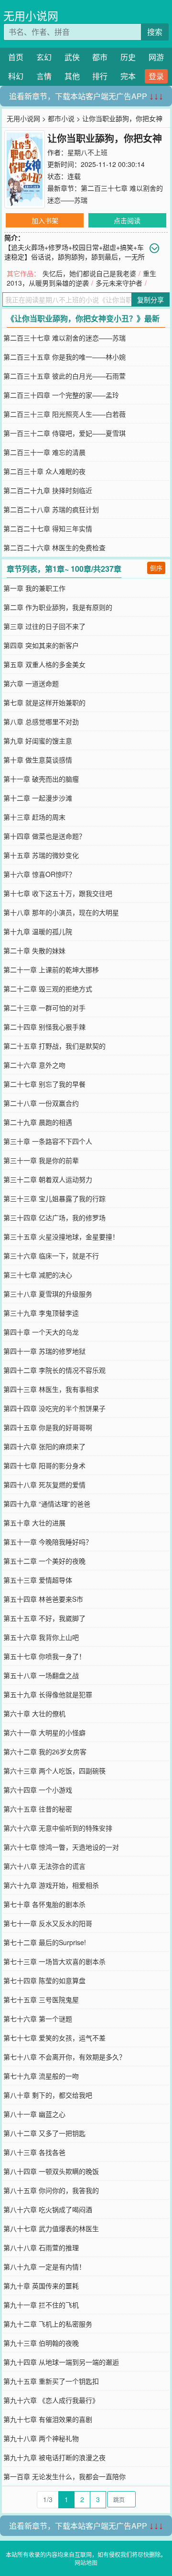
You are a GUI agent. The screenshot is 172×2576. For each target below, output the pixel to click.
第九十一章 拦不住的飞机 (41, 2305)
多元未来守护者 (119, 283)
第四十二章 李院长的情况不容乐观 (54, 1370)
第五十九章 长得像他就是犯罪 (48, 1694)
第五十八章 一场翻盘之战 (41, 1675)
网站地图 (86, 2562)
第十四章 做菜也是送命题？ (44, 836)
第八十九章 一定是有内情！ (44, 2267)
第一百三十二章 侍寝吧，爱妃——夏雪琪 (64, 433)
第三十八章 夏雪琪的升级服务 (48, 1294)
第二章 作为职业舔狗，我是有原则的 (58, 607)
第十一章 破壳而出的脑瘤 (41, 779)
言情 (44, 76)
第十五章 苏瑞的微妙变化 (41, 855)
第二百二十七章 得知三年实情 (48, 528)
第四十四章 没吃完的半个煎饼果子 (54, 1408)
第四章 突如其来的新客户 (41, 645)
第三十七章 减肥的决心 (38, 1275)
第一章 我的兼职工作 (34, 588)
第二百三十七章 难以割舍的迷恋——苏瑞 (64, 338)
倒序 (156, 568)
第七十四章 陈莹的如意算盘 (44, 1980)
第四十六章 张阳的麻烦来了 (44, 1446)
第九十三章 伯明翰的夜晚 (41, 2343)
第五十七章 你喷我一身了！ (44, 1656)
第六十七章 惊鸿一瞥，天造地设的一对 (61, 1847)
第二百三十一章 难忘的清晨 (44, 452)
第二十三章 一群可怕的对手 (44, 1008)
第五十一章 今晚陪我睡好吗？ (48, 1542)
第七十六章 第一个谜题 (38, 2019)
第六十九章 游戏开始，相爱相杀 (51, 1885)
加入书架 (45, 220)
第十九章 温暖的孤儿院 (38, 931)
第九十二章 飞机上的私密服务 (48, 2324)
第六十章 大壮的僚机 (34, 1713)
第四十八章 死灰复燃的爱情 (44, 1484)
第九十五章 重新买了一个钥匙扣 (51, 2381)
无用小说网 (31, 15)
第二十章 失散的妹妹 (34, 950)
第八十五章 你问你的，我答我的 (51, 2190)
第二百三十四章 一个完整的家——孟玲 (61, 395)
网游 (156, 57)
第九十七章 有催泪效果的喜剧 (48, 2419)
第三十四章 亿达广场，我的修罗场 (54, 1217)
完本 (128, 76)
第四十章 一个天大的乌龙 (41, 1332)
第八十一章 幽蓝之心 (34, 2114)
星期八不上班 (87, 152)
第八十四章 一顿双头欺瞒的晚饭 (51, 2171)
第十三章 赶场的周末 (34, 817)
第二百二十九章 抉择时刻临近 (48, 490)
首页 (16, 57)
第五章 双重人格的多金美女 (44, 664)
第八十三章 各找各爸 (34, 2152)
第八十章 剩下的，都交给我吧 (48, 2095)
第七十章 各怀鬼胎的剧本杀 (44, 1904)
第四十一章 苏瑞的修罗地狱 (44, 1351)
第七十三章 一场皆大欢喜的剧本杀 (54, 1961)
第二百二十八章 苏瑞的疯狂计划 (51, 509)
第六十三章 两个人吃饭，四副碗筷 (54, 1771)
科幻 (16, 76)
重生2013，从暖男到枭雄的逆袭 (81, 278)
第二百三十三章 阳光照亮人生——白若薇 (64, 414)
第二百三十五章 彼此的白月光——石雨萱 (64, 376)
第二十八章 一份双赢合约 (41, 1103)
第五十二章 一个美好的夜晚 (44, 1561)
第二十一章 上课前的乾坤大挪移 (51, 969)
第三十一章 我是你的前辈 (41, 1160)
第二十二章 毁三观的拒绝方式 (48, 989)
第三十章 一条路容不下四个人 (48, 1141)
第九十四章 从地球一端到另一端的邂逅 (61, 2362)
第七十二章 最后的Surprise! (45, 1942)
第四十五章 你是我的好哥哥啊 (48, 1427)
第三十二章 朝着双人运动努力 (48, 1179)
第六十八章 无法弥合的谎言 (44, 1866)
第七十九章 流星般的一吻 (41, 2076)
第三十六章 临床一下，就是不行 (51, 1256)
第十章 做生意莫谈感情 (38, 760)
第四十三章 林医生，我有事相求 (51, 1389)
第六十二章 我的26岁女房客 (45, 1752)
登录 (156, 76)
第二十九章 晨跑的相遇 (38, 1122)
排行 (100, 76)
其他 (72, 76)
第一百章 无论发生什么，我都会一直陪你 (64, 2476)
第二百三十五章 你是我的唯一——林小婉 (64, 357)
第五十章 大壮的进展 (34, 1523)
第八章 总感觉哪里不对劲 (41, 721)
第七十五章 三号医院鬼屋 (41, 1999)
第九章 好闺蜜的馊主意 (38, 741)
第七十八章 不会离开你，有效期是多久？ (64, 2057)
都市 (100, 57)
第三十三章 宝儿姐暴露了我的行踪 (54, 1198)
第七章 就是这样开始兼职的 (44, 702)
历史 (128, 57)
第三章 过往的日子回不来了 (44, 626)
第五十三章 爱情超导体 (38, 1580)
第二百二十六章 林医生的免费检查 (54, 547)
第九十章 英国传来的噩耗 (41, 2286)
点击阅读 (127, 220)
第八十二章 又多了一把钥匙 (44, 2133)
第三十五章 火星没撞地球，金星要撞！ (61, 1236)
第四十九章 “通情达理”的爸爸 (47, 1504)
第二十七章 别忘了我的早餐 (44, 1084)
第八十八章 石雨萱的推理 (41, 2247)
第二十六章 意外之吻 (34, 1065)
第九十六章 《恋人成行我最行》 (51, 2400)
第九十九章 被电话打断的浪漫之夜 (54, 2457)
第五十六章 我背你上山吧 (41, 1637)
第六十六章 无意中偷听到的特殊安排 (58, 1828)
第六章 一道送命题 (31, 683)
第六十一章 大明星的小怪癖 (44, 1732)
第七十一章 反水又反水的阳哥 (48, 1923)
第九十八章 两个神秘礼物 (41, 2438)
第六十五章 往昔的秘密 (38, 1809)
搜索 (155, 32)
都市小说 (61, 118)
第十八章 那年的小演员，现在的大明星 (61, 912)
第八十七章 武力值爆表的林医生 (51, 2228)
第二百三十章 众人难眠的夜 (44, 471)
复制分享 (150, 299)
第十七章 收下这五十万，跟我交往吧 (58, 893)
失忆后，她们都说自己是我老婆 (89, 273)
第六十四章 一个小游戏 (38, 1790)
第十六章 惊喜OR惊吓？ (39, 874)
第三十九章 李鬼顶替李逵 (41, 1313)
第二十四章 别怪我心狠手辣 (44, 1027)
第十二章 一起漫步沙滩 (38, 798)
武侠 (72, 57)
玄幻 (44, 57)
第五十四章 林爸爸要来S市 (43, 1599)
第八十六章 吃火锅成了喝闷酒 (48, 2209)
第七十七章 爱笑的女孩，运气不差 (54, 2038)
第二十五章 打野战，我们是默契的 (54, 1046)
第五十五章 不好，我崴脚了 (44, 1618)
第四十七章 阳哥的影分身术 (44, 1465)
